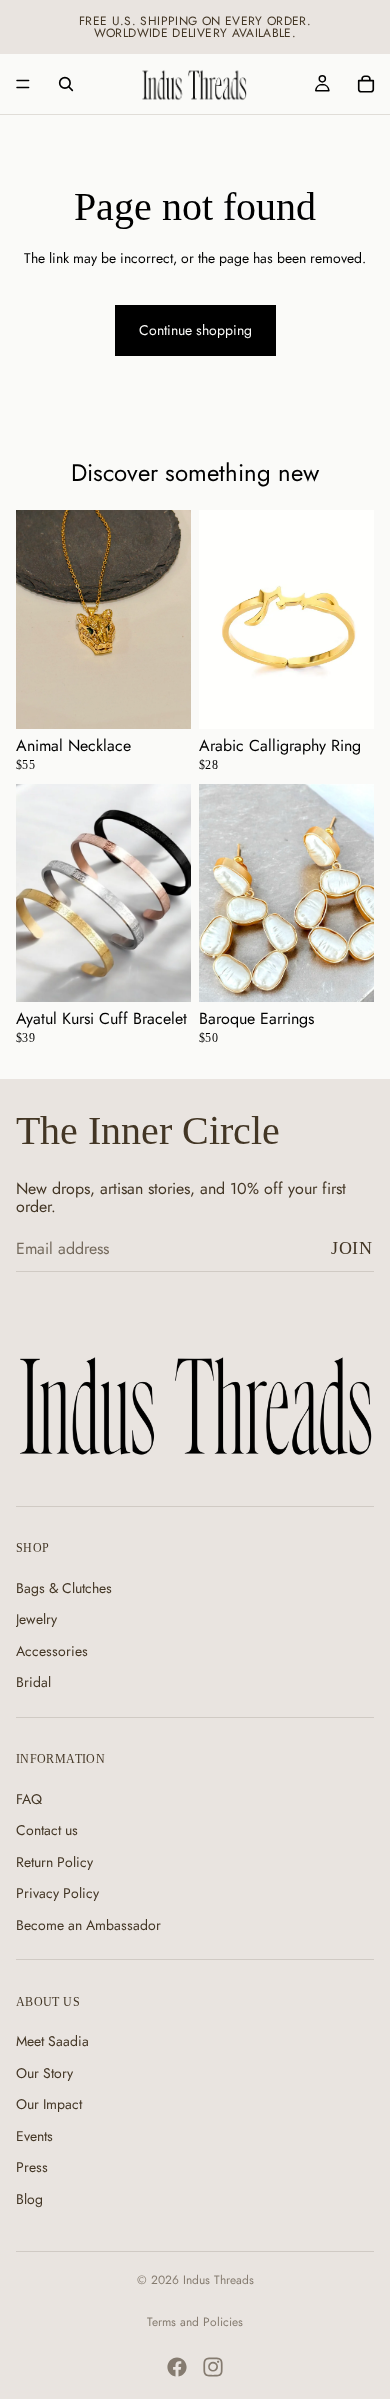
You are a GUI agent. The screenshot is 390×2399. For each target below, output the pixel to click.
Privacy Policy (57, 1893)
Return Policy (54, 1861)
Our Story (44, 2072)
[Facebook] (177, 2367)
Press (32, 2167)
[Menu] (23, 84)
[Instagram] (213, 2367)
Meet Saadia (52, 2041)
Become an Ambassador (88, 1924)
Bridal (33, 1682)
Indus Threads (218, 2280)
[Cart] (366, 84)
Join (351, 1248)
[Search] (66, 84)
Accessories (52, 1650)
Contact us (47, 1830)
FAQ (29, 1798)
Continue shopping (195, 330)
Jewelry (36, 1619)
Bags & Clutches (64, 1587)
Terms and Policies (195, 2322)
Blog (29, 2199)
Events (34, 2135)
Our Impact (49, 2104)
